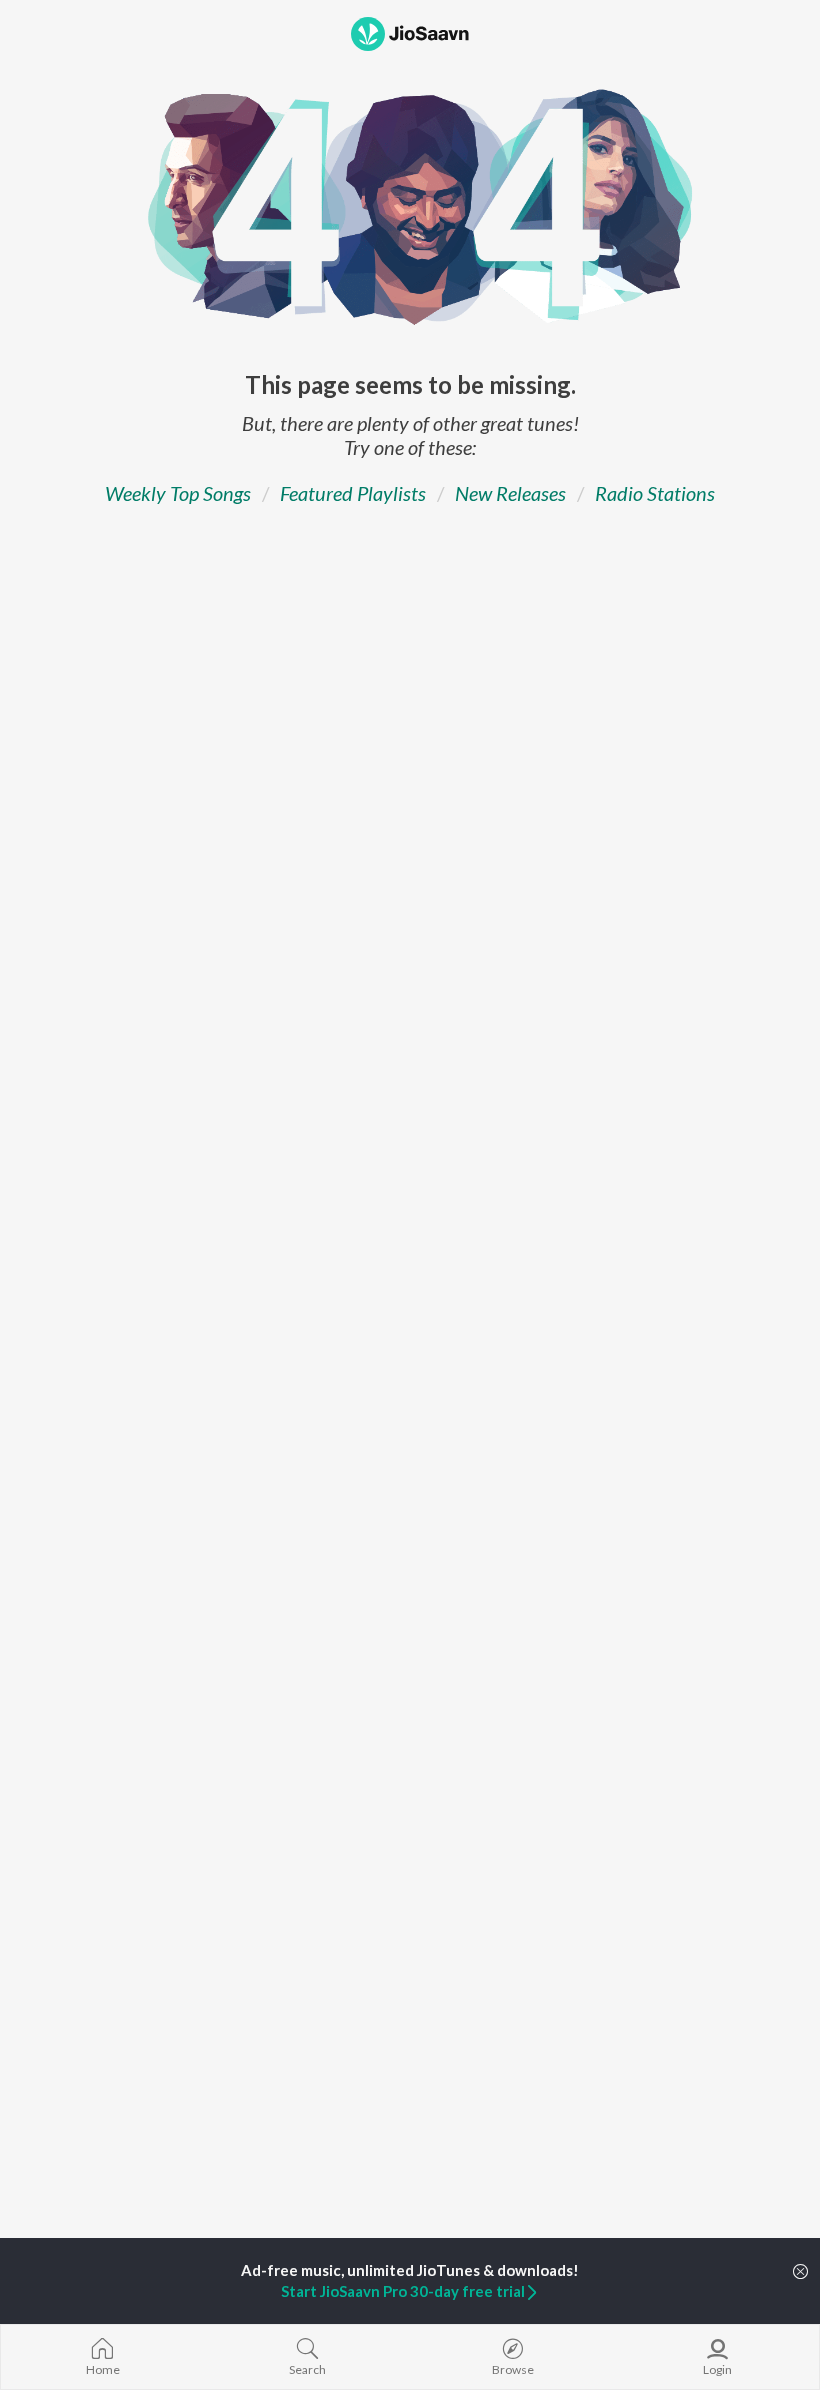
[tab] (178, 493)
